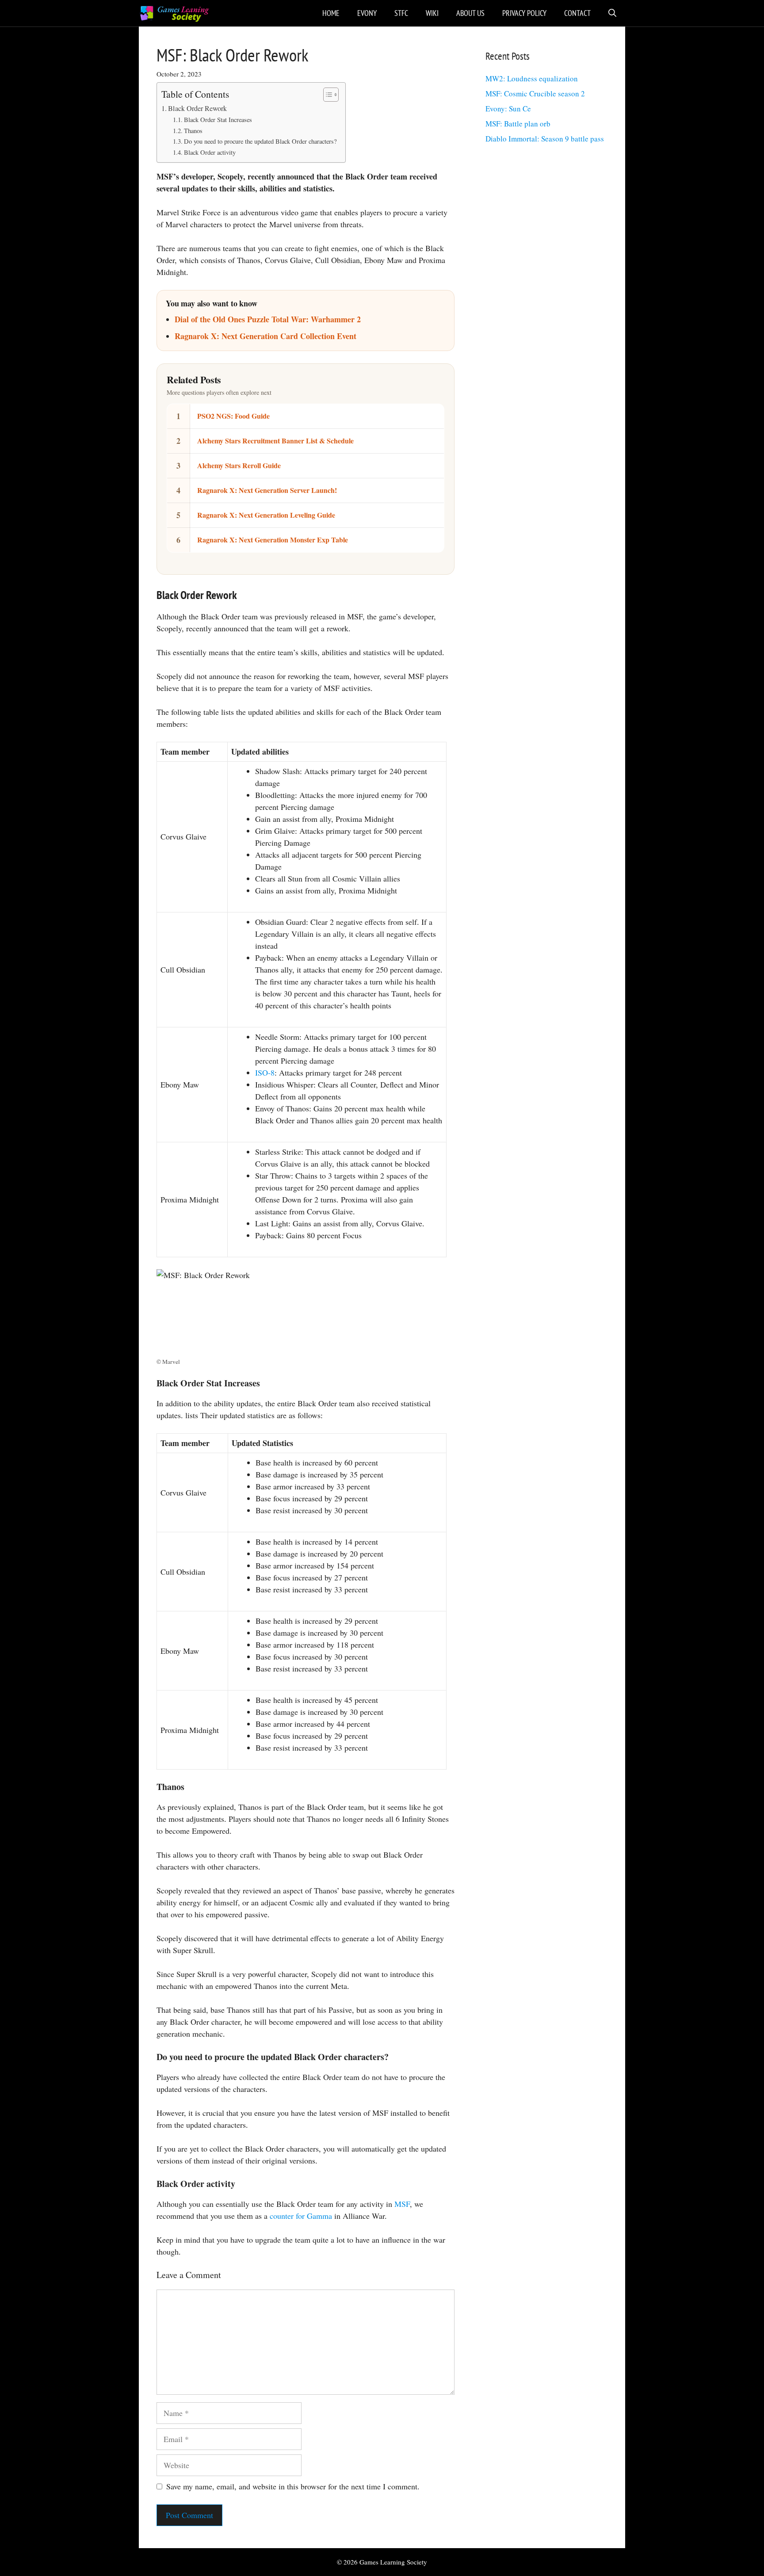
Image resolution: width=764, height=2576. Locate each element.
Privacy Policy (524, 13)
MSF (402, 2204)
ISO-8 (265, 1072)
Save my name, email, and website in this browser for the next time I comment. (293, 2486)
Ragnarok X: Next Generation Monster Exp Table (273, 540)
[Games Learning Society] (174, 13)
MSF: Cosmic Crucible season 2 (535, 93)
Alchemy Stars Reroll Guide (239, 465)
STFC (401, 13)
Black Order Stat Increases (218, 120)
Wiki (432, 13)
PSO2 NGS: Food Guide (233, 416)
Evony (367, 13)
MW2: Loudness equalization (532, 78)
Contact (577, 13)
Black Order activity (210, 152)
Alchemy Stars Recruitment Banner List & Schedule (275, 441)
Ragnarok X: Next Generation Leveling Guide (266, 515)
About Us (470, 13)
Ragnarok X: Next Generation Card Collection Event (265, 336)
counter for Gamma (301, 2216)
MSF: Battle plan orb (518, 124)
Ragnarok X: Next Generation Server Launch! (267, 490)
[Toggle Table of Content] (327, 95)
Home (331, 13)
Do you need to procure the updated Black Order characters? (260, 141)
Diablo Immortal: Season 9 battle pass (545, 139)
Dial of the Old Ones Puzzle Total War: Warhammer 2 (268, 319)
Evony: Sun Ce (508, 109)
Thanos (193, 131)
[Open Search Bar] (612, 13)
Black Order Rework (197, 108)
